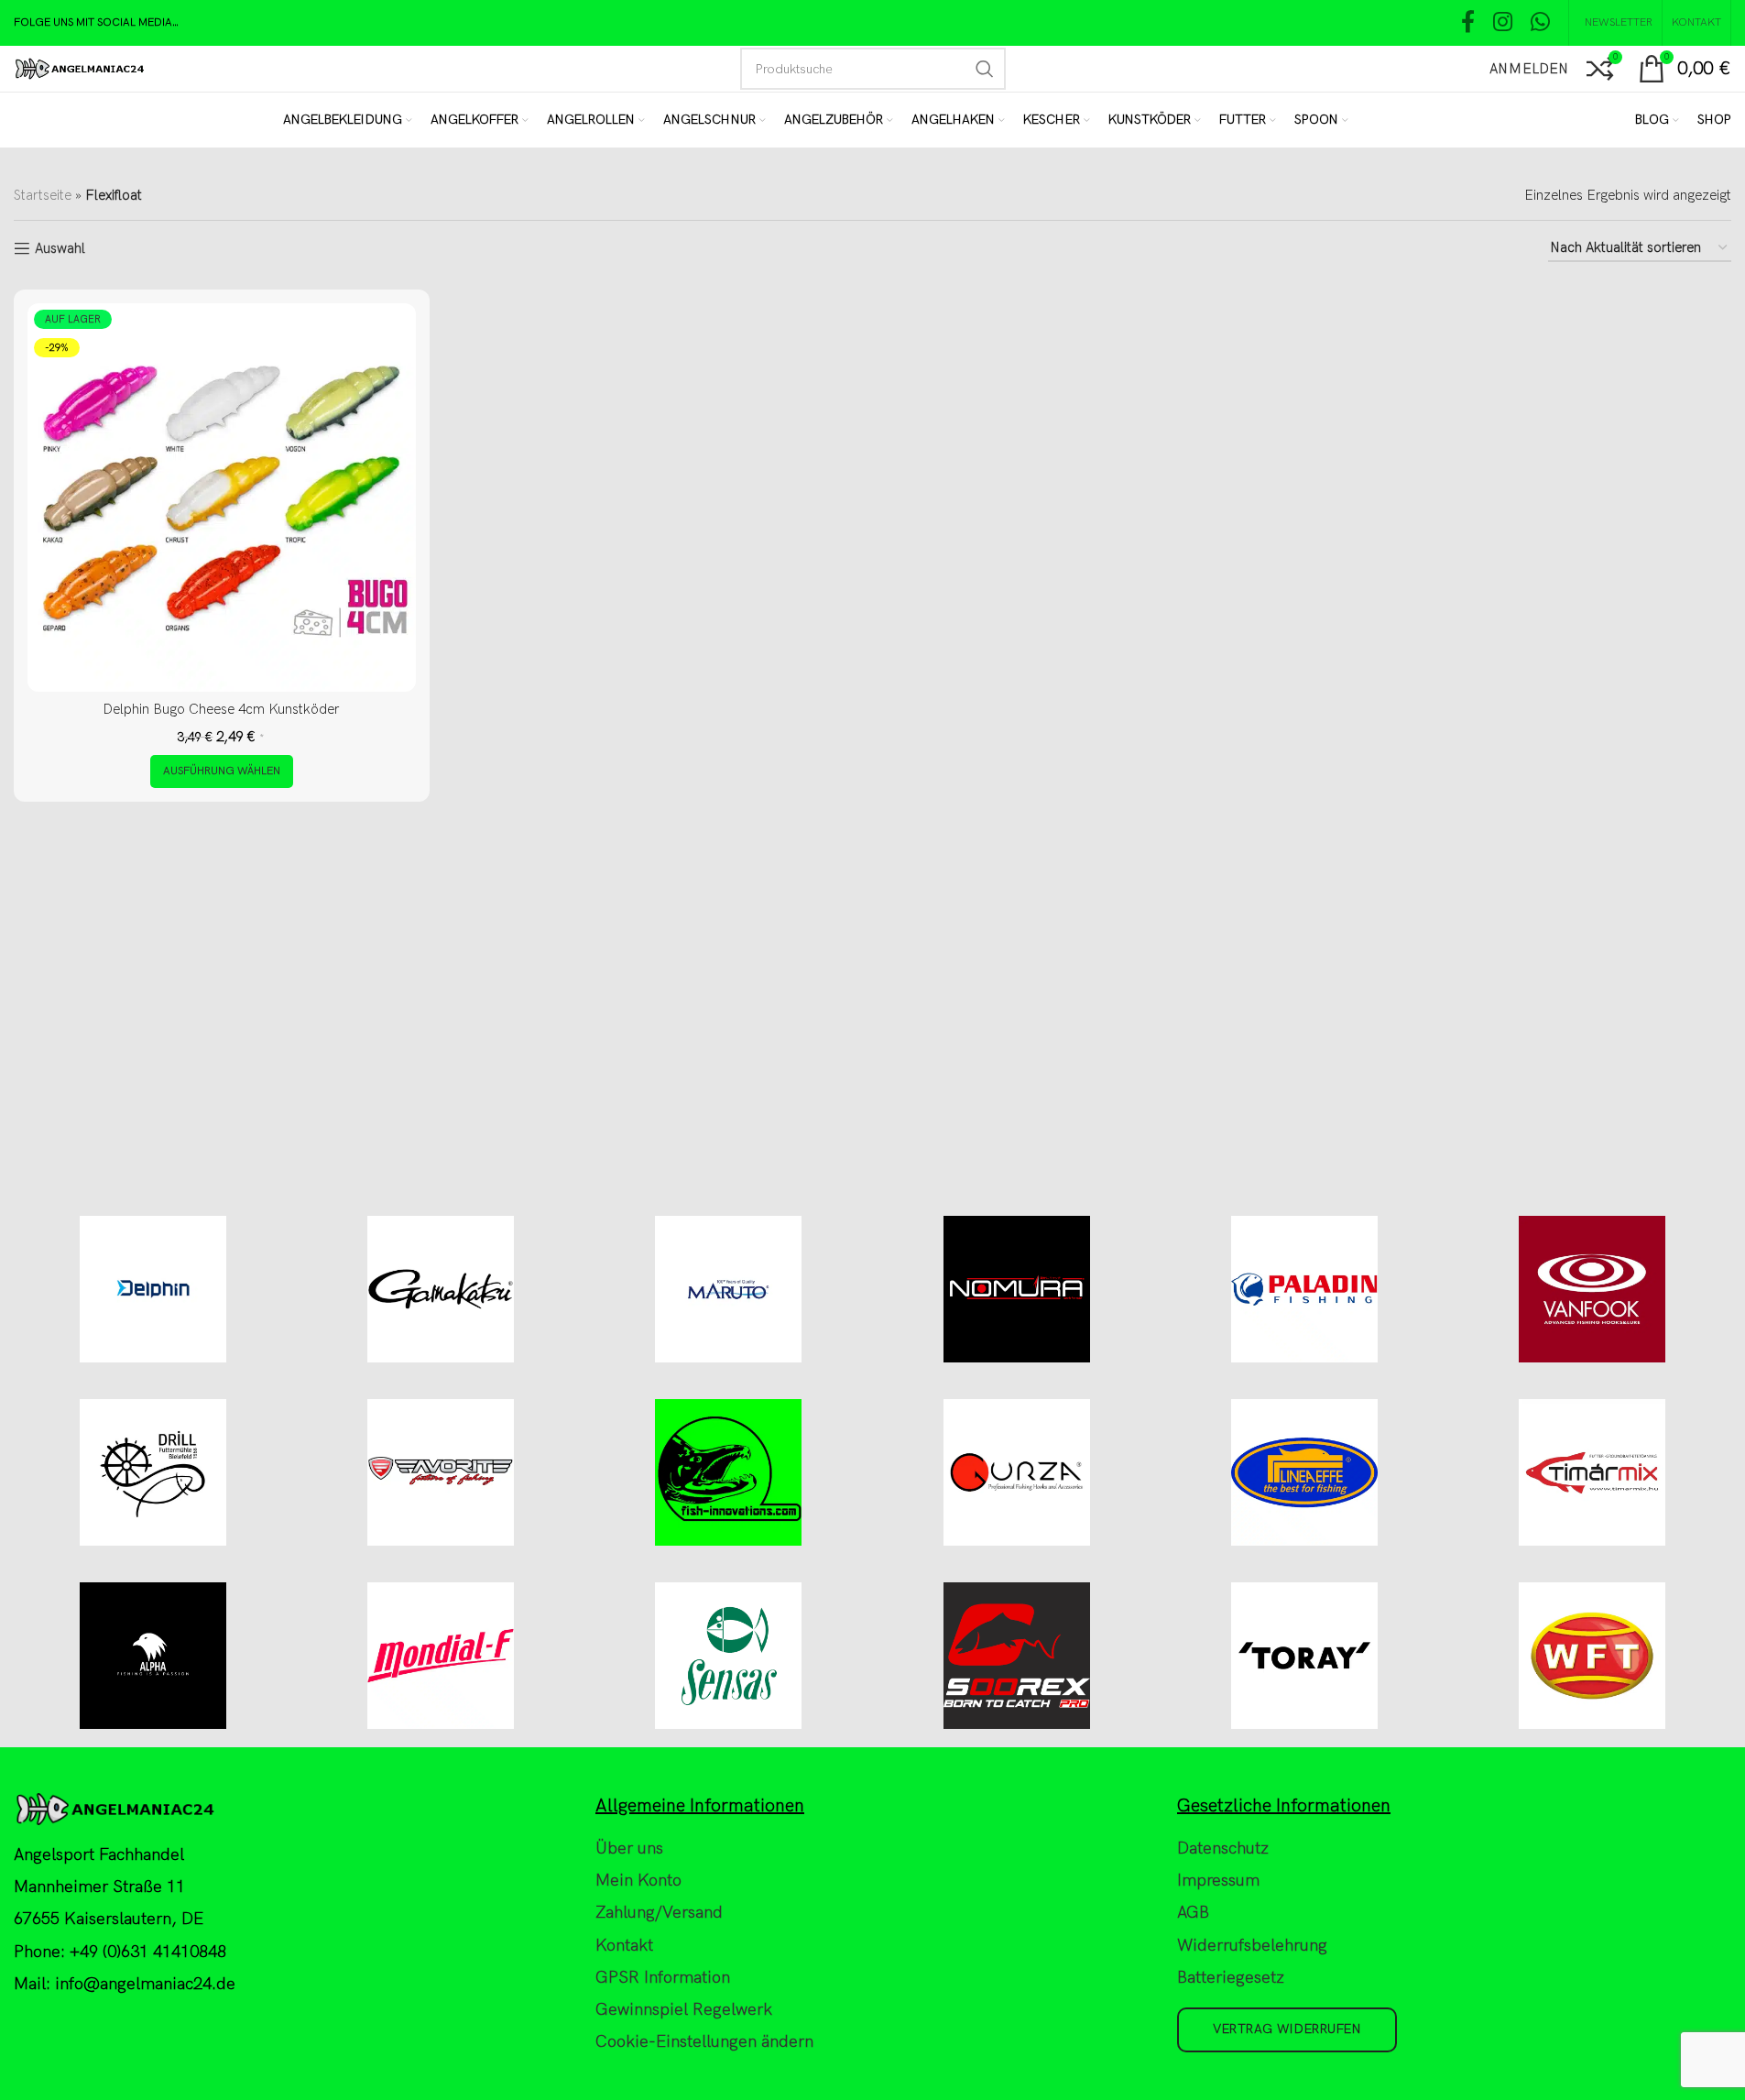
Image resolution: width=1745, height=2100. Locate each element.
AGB (1193, 1913)
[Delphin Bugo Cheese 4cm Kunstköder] (222, 498)
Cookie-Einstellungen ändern (704, 2042)
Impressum (1218, 1881)
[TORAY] (1304, 1656)
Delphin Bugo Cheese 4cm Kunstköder (221, 709)
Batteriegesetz (1231, 1978)
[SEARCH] (985, 69)
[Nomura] (1017, 1289)
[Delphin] (153, 1289)
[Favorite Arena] (441, 1472)
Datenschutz (1223, 1848)
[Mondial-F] (441, 1656)
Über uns (629, 1848)
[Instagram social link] (1503, 23)
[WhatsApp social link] (1540, 23)
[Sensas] (728, 1656)
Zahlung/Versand (659, 1913)
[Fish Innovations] (728, 1472)
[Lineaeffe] (1304, 1472)
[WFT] (1592, 1656)
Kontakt (624, 1946)
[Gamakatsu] (441, 1289)
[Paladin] (1304, 1289)
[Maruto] (728, 1289)
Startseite (43, 195)
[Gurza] (1017, 1472)
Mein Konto (638, 1881)
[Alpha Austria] (153, 1656)
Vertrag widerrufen (1287, 2029)
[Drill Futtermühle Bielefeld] (153, 1472)
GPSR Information (663, 1978)
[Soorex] (1017, 1656)
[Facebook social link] (1468, 23)
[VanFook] (1592, 1289)
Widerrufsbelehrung (1252, 1946)
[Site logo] (79, 68)
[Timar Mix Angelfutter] (1592, 1472)
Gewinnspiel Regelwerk (684, 2010)
